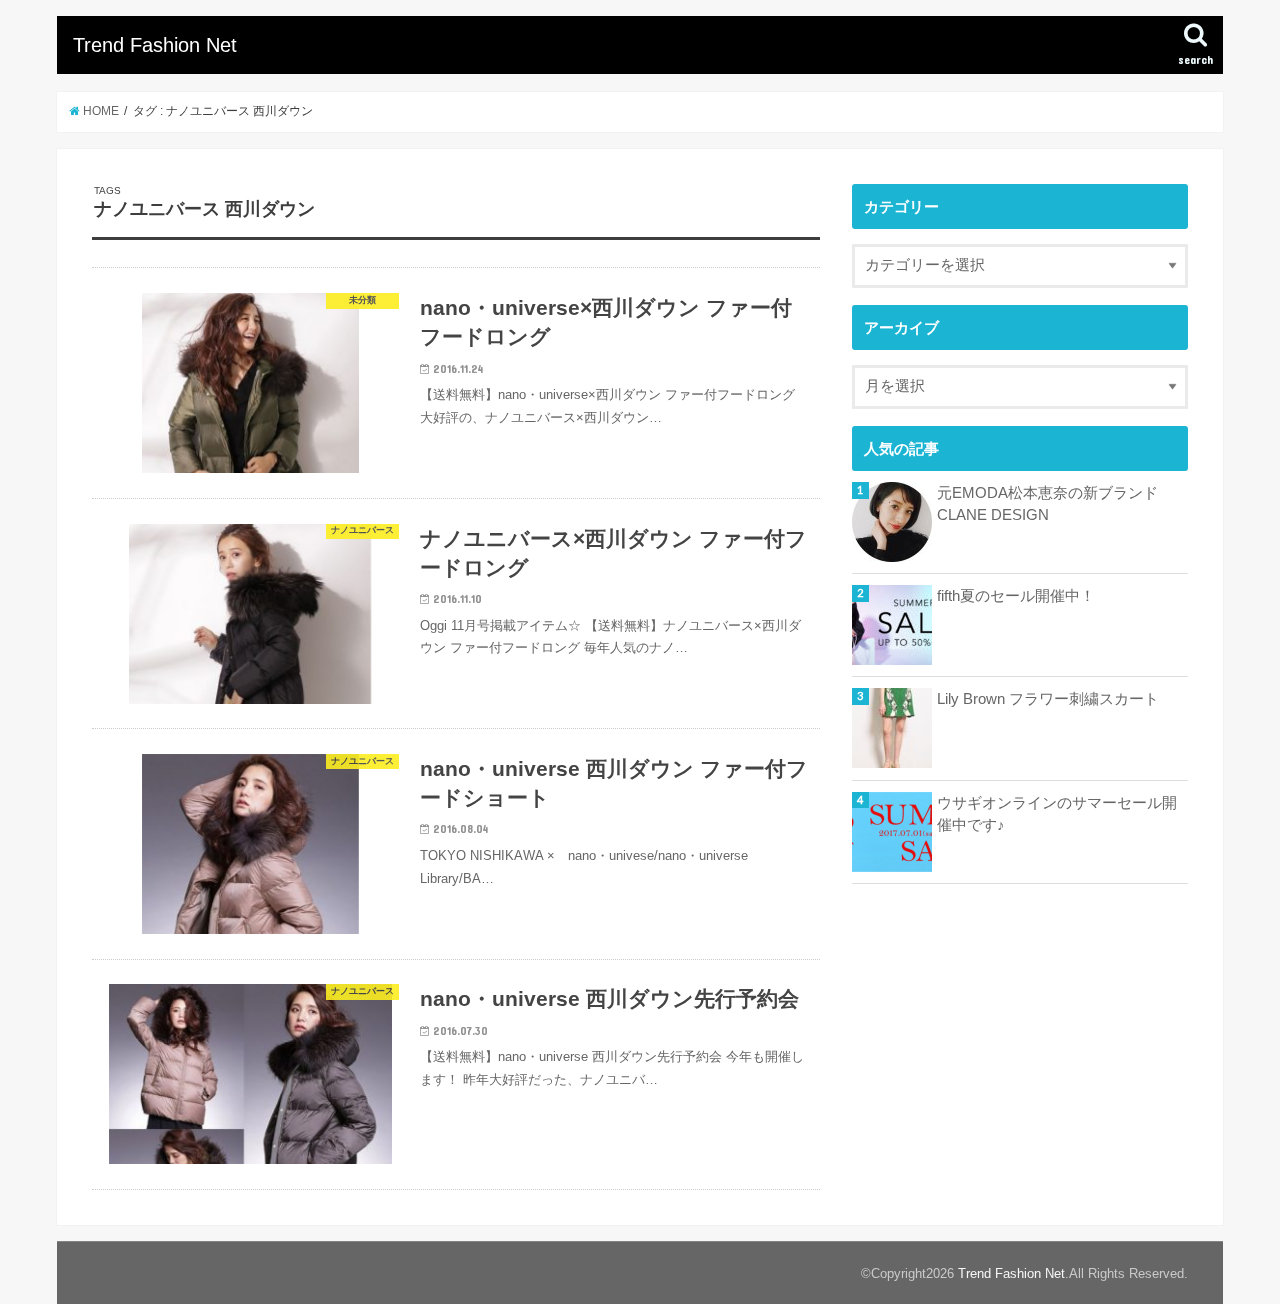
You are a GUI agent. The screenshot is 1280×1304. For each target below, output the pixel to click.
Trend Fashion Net (155, 45)
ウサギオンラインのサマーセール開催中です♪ (1057, 814)
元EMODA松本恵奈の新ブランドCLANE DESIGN (1047, 504)
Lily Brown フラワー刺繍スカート (1048, 699)
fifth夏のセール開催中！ (1016, 596)
